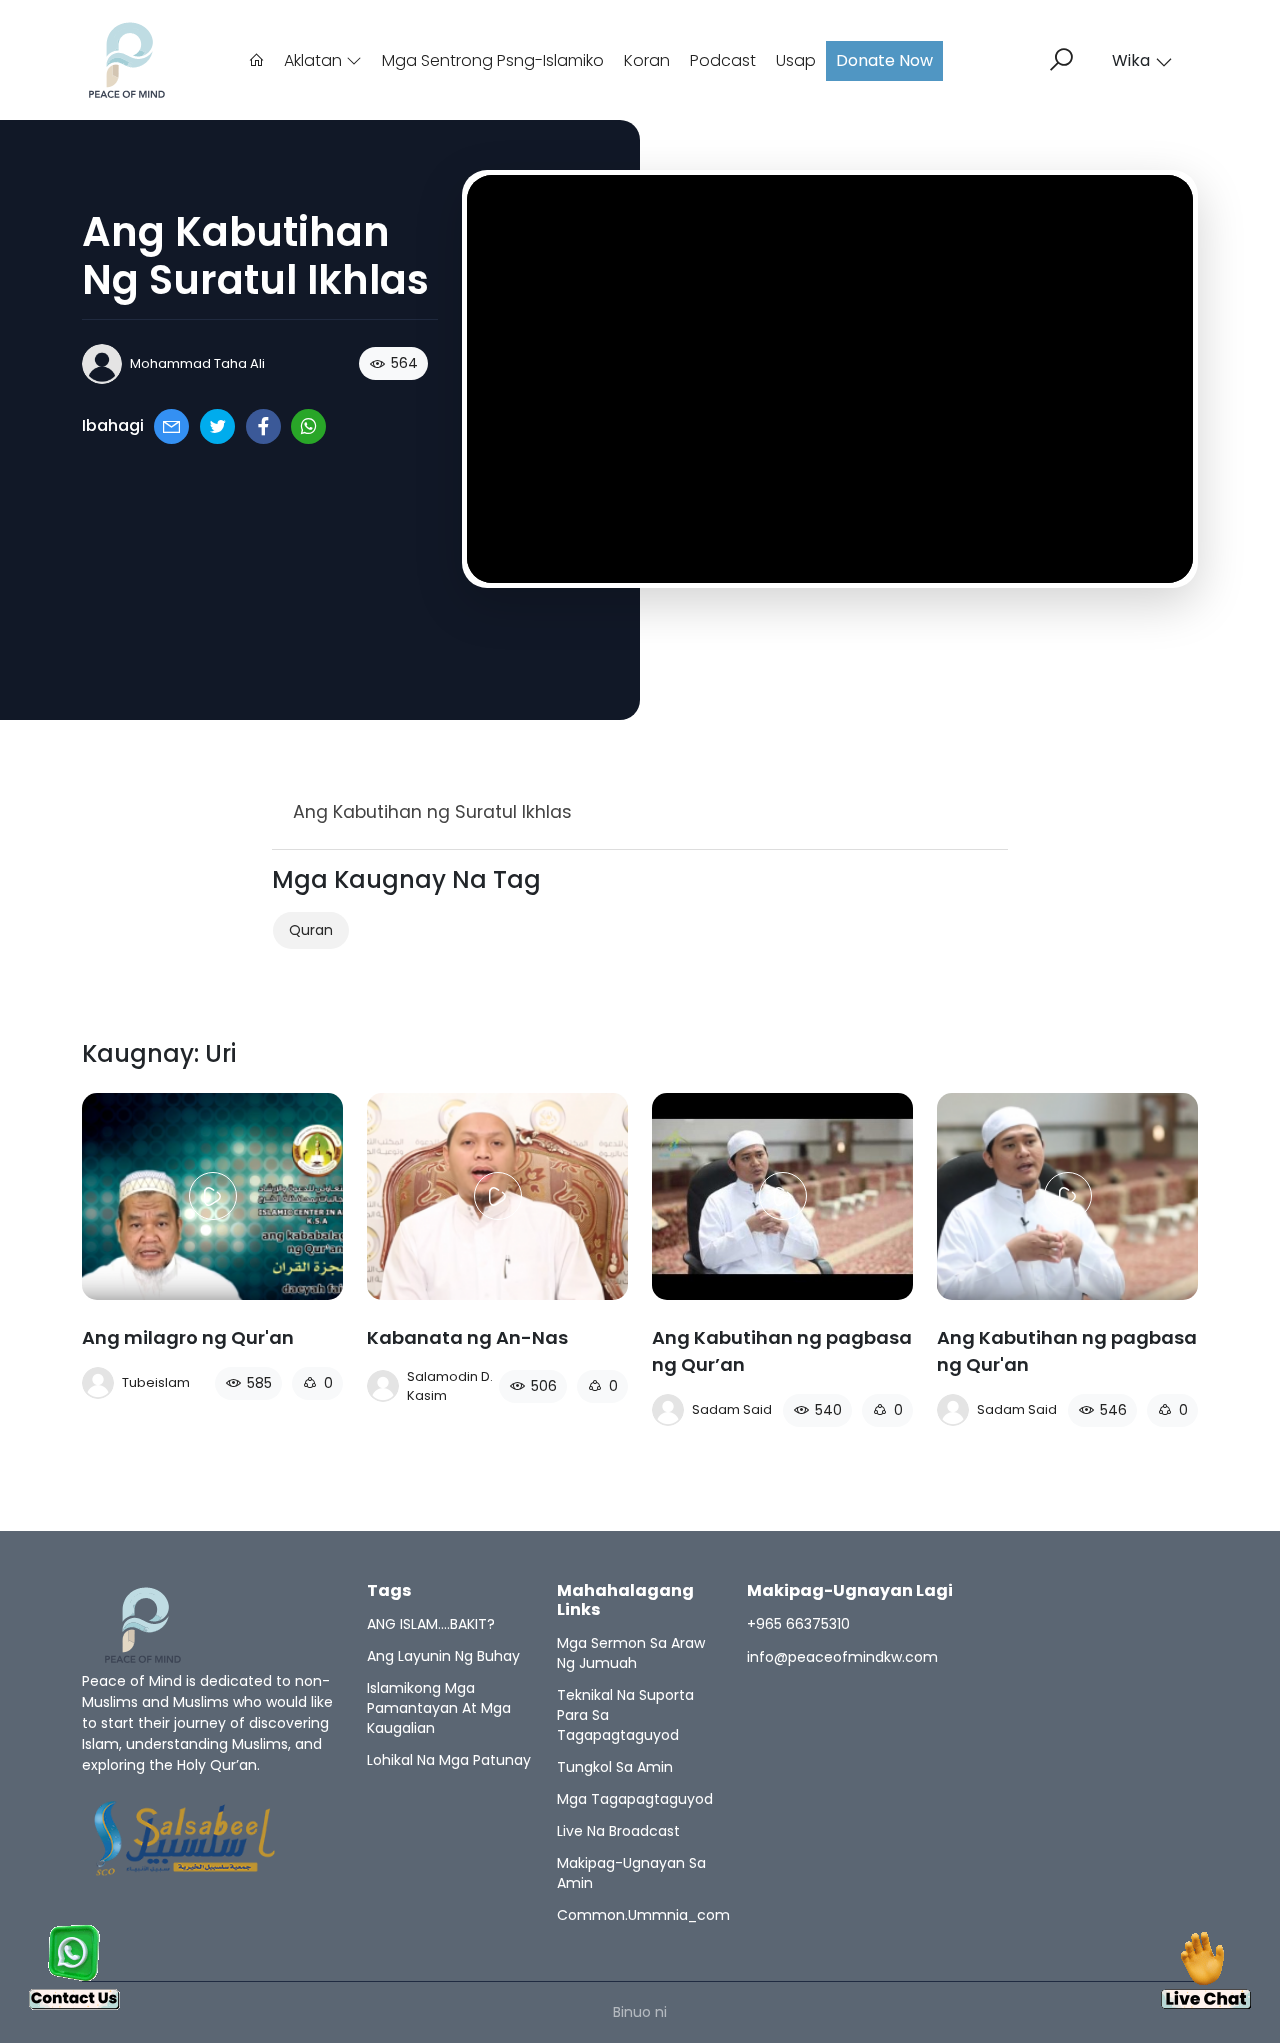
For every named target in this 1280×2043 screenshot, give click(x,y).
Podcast (723, 60)
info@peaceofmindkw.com (842, 1657)
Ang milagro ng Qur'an (188, 1337)
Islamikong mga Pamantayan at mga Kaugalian (439, 1708)
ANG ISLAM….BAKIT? (431, 1624)
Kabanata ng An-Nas (467, 1337)
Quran (311, 930)
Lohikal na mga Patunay (449, 1760)
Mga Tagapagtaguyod (635, 1799)
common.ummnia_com (643, 1915)
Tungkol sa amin (615, 1767)
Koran (647, 60)
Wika (1131, 60)
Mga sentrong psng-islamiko (493, 60)
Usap (796, 60)
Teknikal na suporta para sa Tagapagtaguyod (625, 1715)
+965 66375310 (798, 1624)
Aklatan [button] (315, 60)
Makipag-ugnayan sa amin (631, 1873)
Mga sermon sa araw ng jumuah (631, 1653)
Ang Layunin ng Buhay (443, 1656)
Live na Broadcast (618, 1831)
